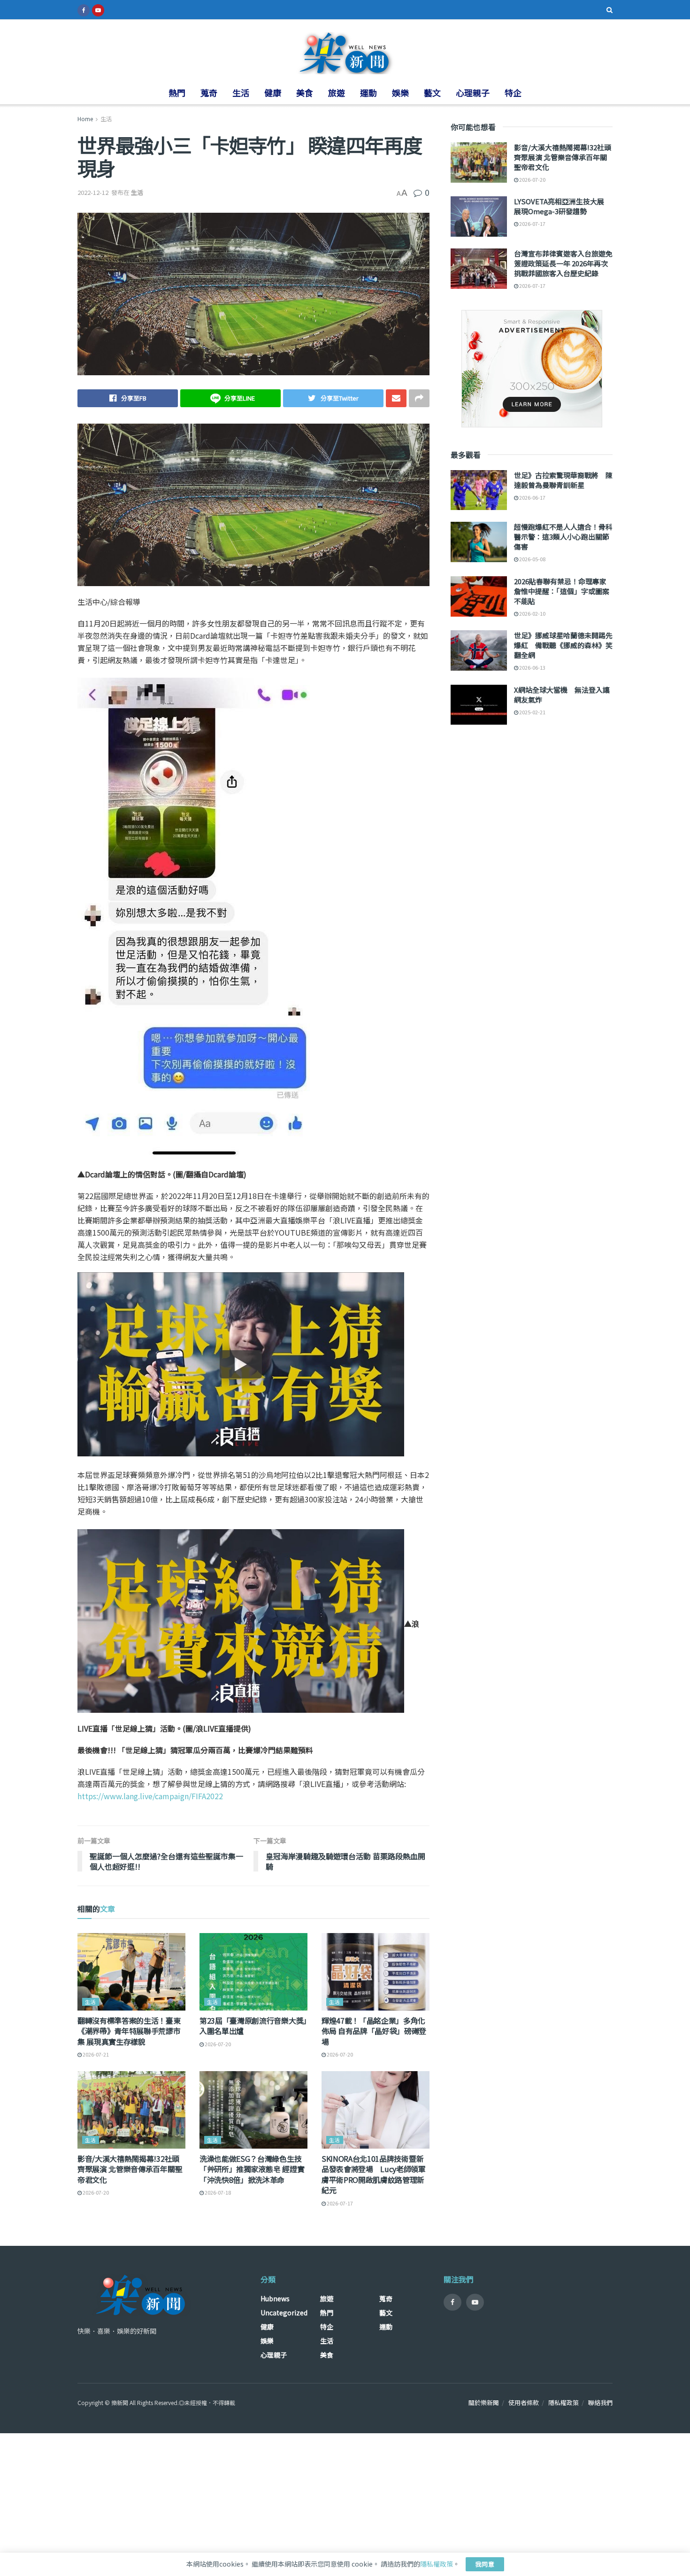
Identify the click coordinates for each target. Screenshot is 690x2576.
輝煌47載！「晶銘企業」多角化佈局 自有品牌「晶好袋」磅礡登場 (374, 2031)
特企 (513, 93)
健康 (273, 93)
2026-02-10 (532, 613)
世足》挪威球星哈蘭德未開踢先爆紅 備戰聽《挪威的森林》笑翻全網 (563, 645)
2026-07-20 (217, 2044)
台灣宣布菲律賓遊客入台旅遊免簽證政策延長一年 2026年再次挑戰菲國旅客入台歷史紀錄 (563, 263)
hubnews (275, 2298)
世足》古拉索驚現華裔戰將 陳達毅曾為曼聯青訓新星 (563, 480)
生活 (241, 93)
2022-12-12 (93, 192)
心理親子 (473, 93)
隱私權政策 (563, 2402)
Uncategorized (284, 2313)
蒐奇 (209, 93)
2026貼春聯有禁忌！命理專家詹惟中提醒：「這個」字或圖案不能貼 (562, 591)
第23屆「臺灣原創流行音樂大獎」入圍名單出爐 (253, 2026)
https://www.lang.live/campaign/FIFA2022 (150, 1796)
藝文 (432, 93)
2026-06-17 (532, 497)
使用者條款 (524, 2402)
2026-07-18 (217, 2192)
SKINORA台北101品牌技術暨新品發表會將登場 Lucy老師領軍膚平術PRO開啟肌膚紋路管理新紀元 (374, 2174)
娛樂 (400, 93)
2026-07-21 (95, 2054)
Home (85, 119)
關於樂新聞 (484, 2402)
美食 (305, 93)
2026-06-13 (532, 667)
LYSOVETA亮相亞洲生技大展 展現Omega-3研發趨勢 (563, 206)
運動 (368, 93)
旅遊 (337, 93)
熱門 (177, 93)
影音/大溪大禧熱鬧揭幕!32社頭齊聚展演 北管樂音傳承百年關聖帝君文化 (130, 2169)
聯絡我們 (600, 2402)
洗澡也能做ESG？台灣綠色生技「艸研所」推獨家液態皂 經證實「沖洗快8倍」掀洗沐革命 (252, 2169)
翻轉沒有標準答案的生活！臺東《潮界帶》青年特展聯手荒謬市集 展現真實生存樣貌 (129, 2031)
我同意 (485, 2564)
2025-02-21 (532, 712)
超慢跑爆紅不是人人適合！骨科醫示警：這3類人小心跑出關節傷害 (563, 537)
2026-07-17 (339, 2203)
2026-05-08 (532, 559)
